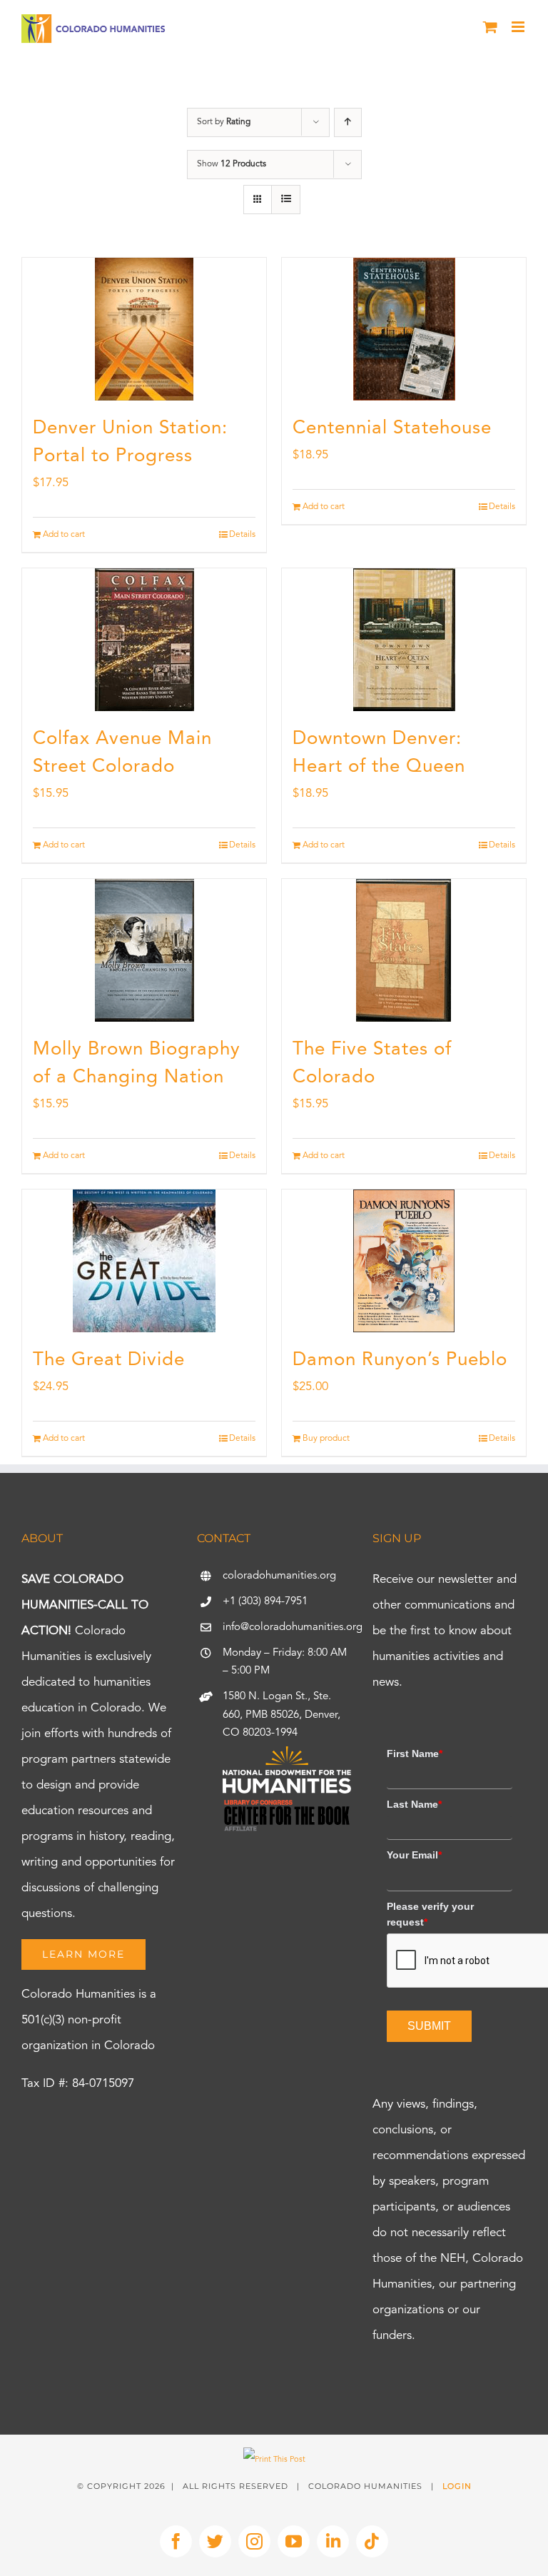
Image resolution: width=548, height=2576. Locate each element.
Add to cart (64, 535)
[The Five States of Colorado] (404, 950)
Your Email (414, 1855)
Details (242, 535)
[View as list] (286, 200)
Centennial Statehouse (392, 428)
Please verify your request (430, 1914)
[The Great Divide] (144, 1261)
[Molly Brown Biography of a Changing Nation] (144, 950)
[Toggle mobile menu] (519, 27)
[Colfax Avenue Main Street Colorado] (144, 640)
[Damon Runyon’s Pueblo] (404, 1261)
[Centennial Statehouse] (404, 329)
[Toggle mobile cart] (490, 27)
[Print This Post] (274, 2460)
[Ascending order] (348, 122)
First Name (415, 1754)
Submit (429, 2026)
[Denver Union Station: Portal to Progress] (144, 329)
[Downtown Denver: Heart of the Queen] (404, 640)
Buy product (326, 1439)
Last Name (414, 1804)
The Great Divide (109, 1360)
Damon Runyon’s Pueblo (400, 1360)
